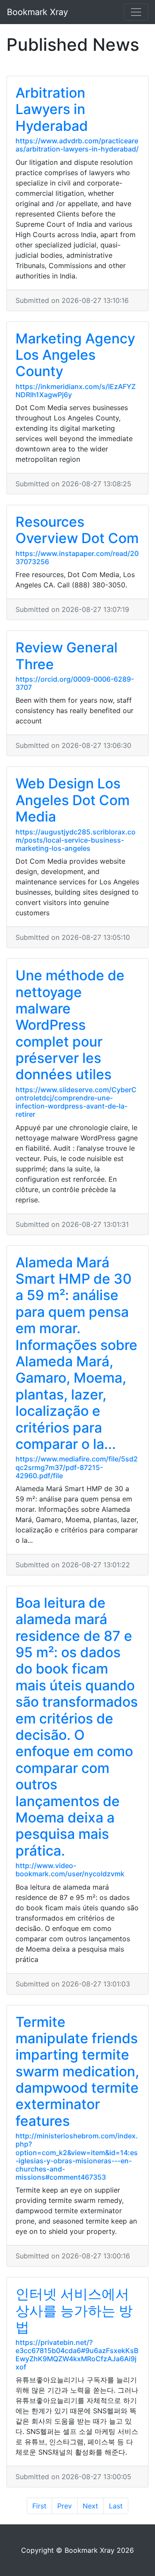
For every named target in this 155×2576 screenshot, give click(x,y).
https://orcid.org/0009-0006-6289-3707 (75, 683)
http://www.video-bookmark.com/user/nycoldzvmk (70, 1870)
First (39, 2506)
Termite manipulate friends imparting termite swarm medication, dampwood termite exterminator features (77, 2071)
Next (90, 2506)
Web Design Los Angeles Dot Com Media (73, 800)
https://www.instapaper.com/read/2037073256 (77, 558)
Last (116, 2506)
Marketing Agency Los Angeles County (75, 355)
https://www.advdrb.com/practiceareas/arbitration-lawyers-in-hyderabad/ (77, 145)
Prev (65, 2506)
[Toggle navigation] (136, 12)
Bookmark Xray (37, 12)
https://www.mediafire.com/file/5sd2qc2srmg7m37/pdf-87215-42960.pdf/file (77, 1467)
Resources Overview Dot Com (77, 530)
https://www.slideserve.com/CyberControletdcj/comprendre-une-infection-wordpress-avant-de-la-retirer (76, 1102)
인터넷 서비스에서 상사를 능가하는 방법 (74, 2310)
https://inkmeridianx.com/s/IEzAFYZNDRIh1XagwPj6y (76, 391)
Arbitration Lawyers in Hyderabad (52, 109)
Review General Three (67, 656)
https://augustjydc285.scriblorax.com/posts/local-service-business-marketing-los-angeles (76, 840)
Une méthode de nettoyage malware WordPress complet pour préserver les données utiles (70, 1025)
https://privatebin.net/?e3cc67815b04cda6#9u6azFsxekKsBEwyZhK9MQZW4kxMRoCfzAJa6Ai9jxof (77, 2355)
